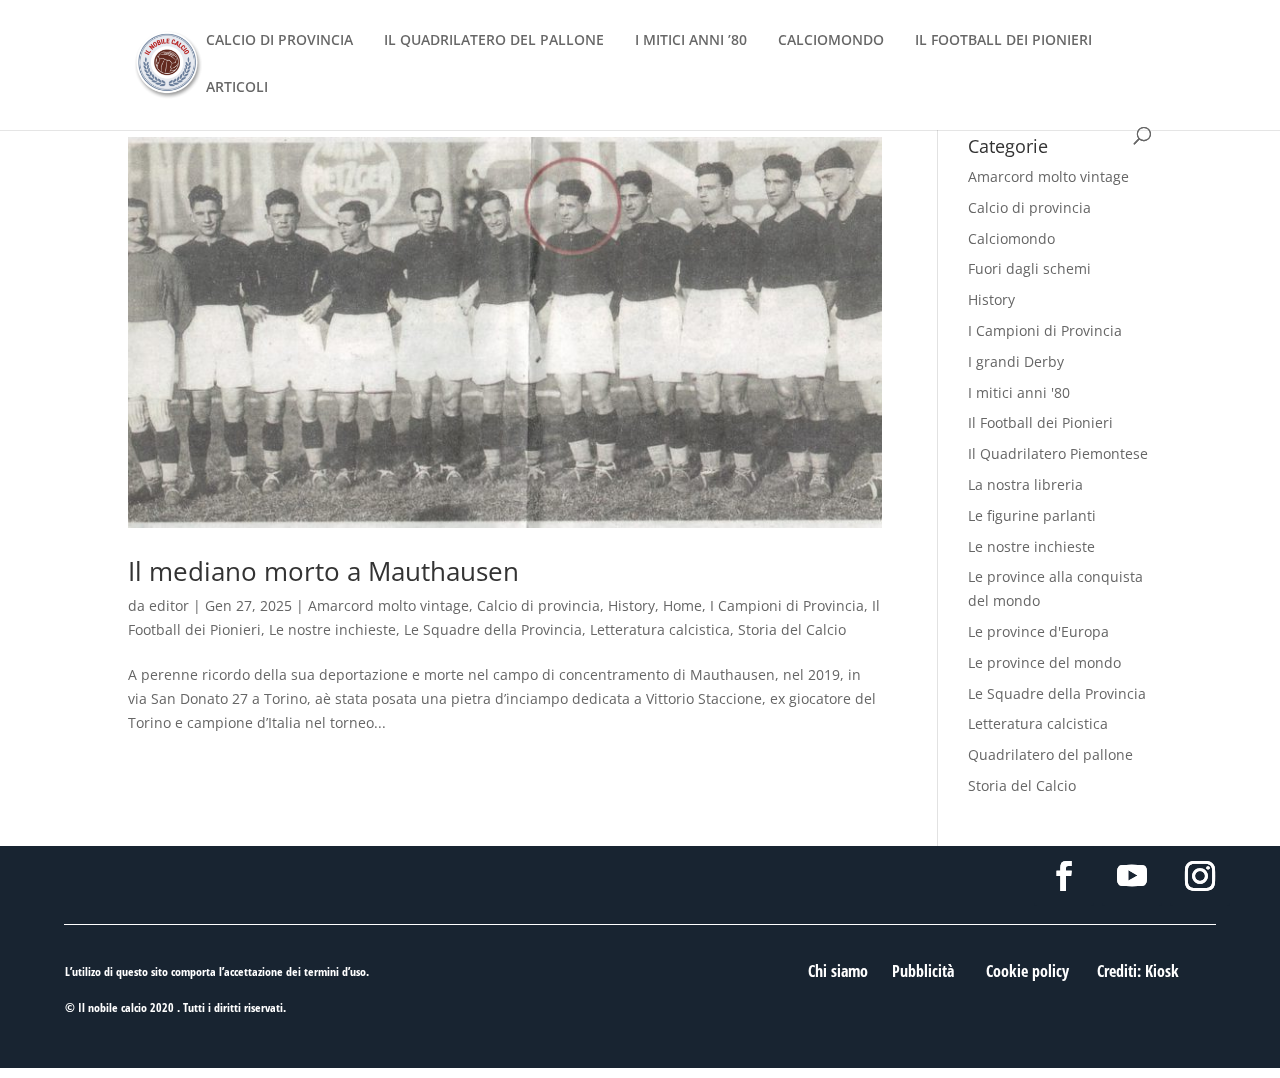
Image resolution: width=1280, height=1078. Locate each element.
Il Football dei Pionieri (1040, 422)
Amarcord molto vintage (388, 605)
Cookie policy (1027, 971)
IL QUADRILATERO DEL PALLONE (494, 41)
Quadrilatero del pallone (1050, 754)
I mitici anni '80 (1019, 392)
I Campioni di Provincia (787, 605)
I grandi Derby (1016, 361)
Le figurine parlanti (1032, 515)
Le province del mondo (1044, 662)
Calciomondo (1011, 238)
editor (169, 605)
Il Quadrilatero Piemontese (1058, 453)
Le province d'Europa (1038, 631)
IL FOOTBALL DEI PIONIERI (1003, 41)
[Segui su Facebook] (1064, 876)
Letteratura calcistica (660, 629)
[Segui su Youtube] (1132, 876)
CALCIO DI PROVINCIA (279, 41)
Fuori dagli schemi (1029, 268)
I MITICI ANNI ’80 (691, 41)
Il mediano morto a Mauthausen (323, 571)
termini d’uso (335, 971)
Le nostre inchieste (332, 629)
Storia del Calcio (792, 629)
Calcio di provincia (538, 605)
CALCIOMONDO (831, 41)
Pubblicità (923, 971)
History (631, 605)
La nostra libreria (1025, 484)
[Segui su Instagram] (1200, 876)
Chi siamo (838, 971)
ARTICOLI (237, 88)
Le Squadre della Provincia (493, 629)
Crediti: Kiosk (1138, 971)
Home (682, 605)
